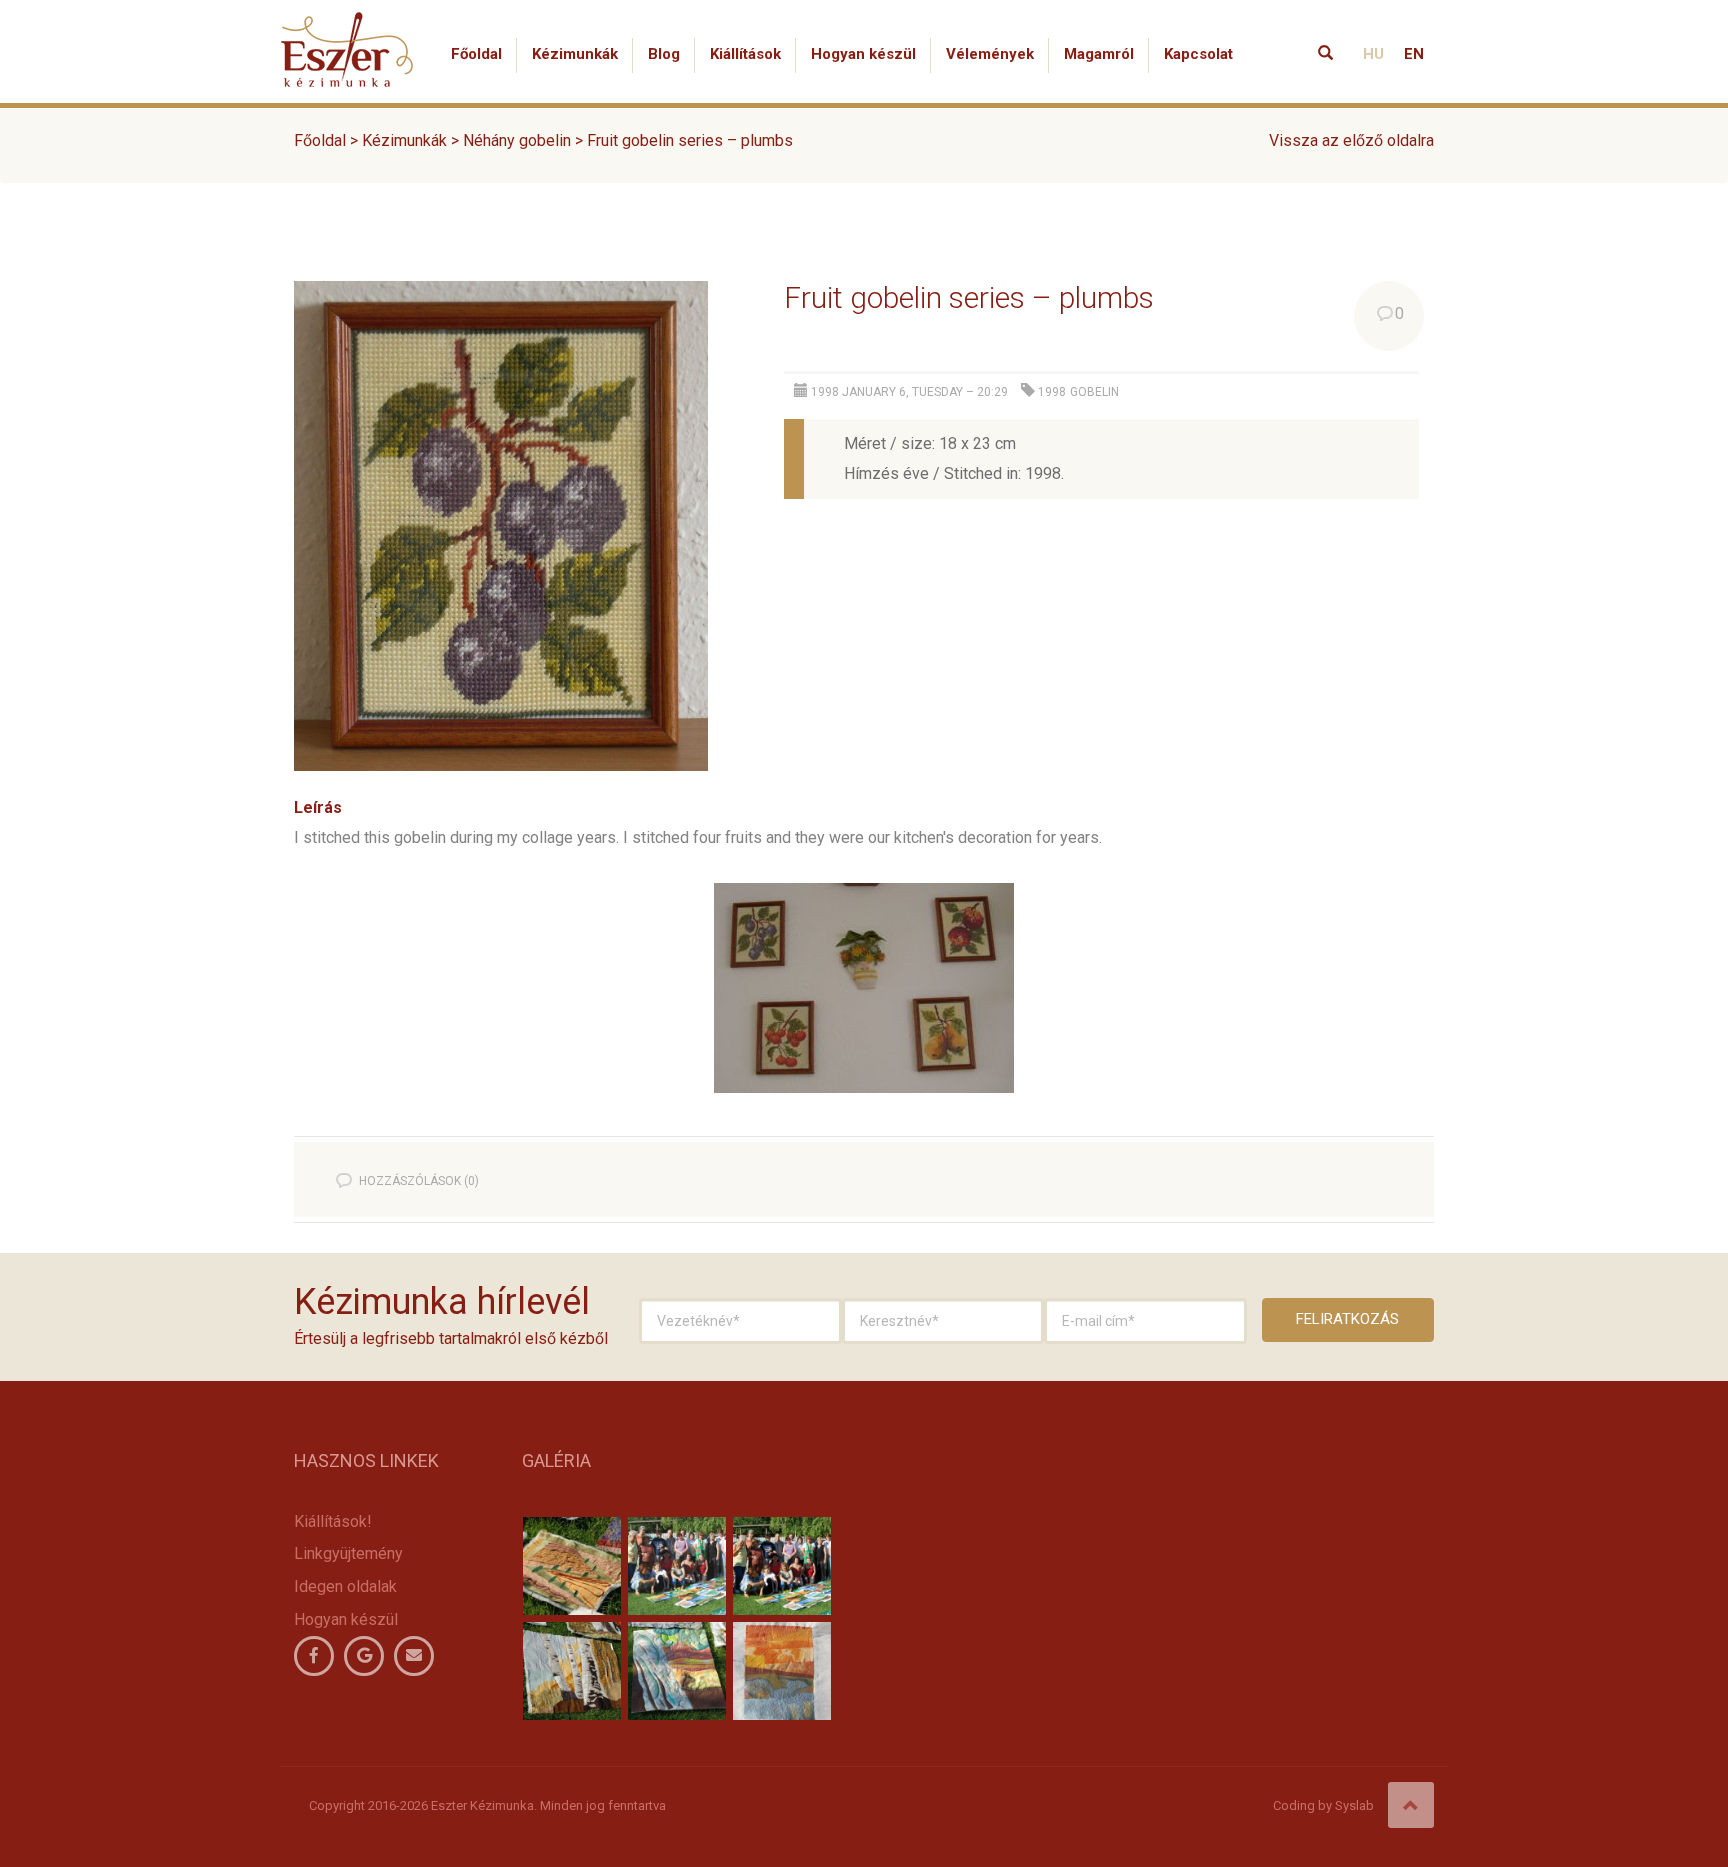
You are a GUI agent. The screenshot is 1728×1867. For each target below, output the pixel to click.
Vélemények (990, 54)
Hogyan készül (863, 54)
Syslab (1354, 1805)
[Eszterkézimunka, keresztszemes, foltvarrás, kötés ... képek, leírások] (347, 25)
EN (1414, 54)
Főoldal (476, 54)
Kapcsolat (1198, 54)
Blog (664, 54)
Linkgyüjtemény (348, 1553)
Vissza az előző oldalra (1351, 140)
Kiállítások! (333, 1521)
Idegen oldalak (345, 1586)
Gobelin (1094, 392)
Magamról (1099, 54)
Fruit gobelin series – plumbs (969, 297)
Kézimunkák (575, 54)
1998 (1052, 392)
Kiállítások (745, 54)
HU (1373, 54)
